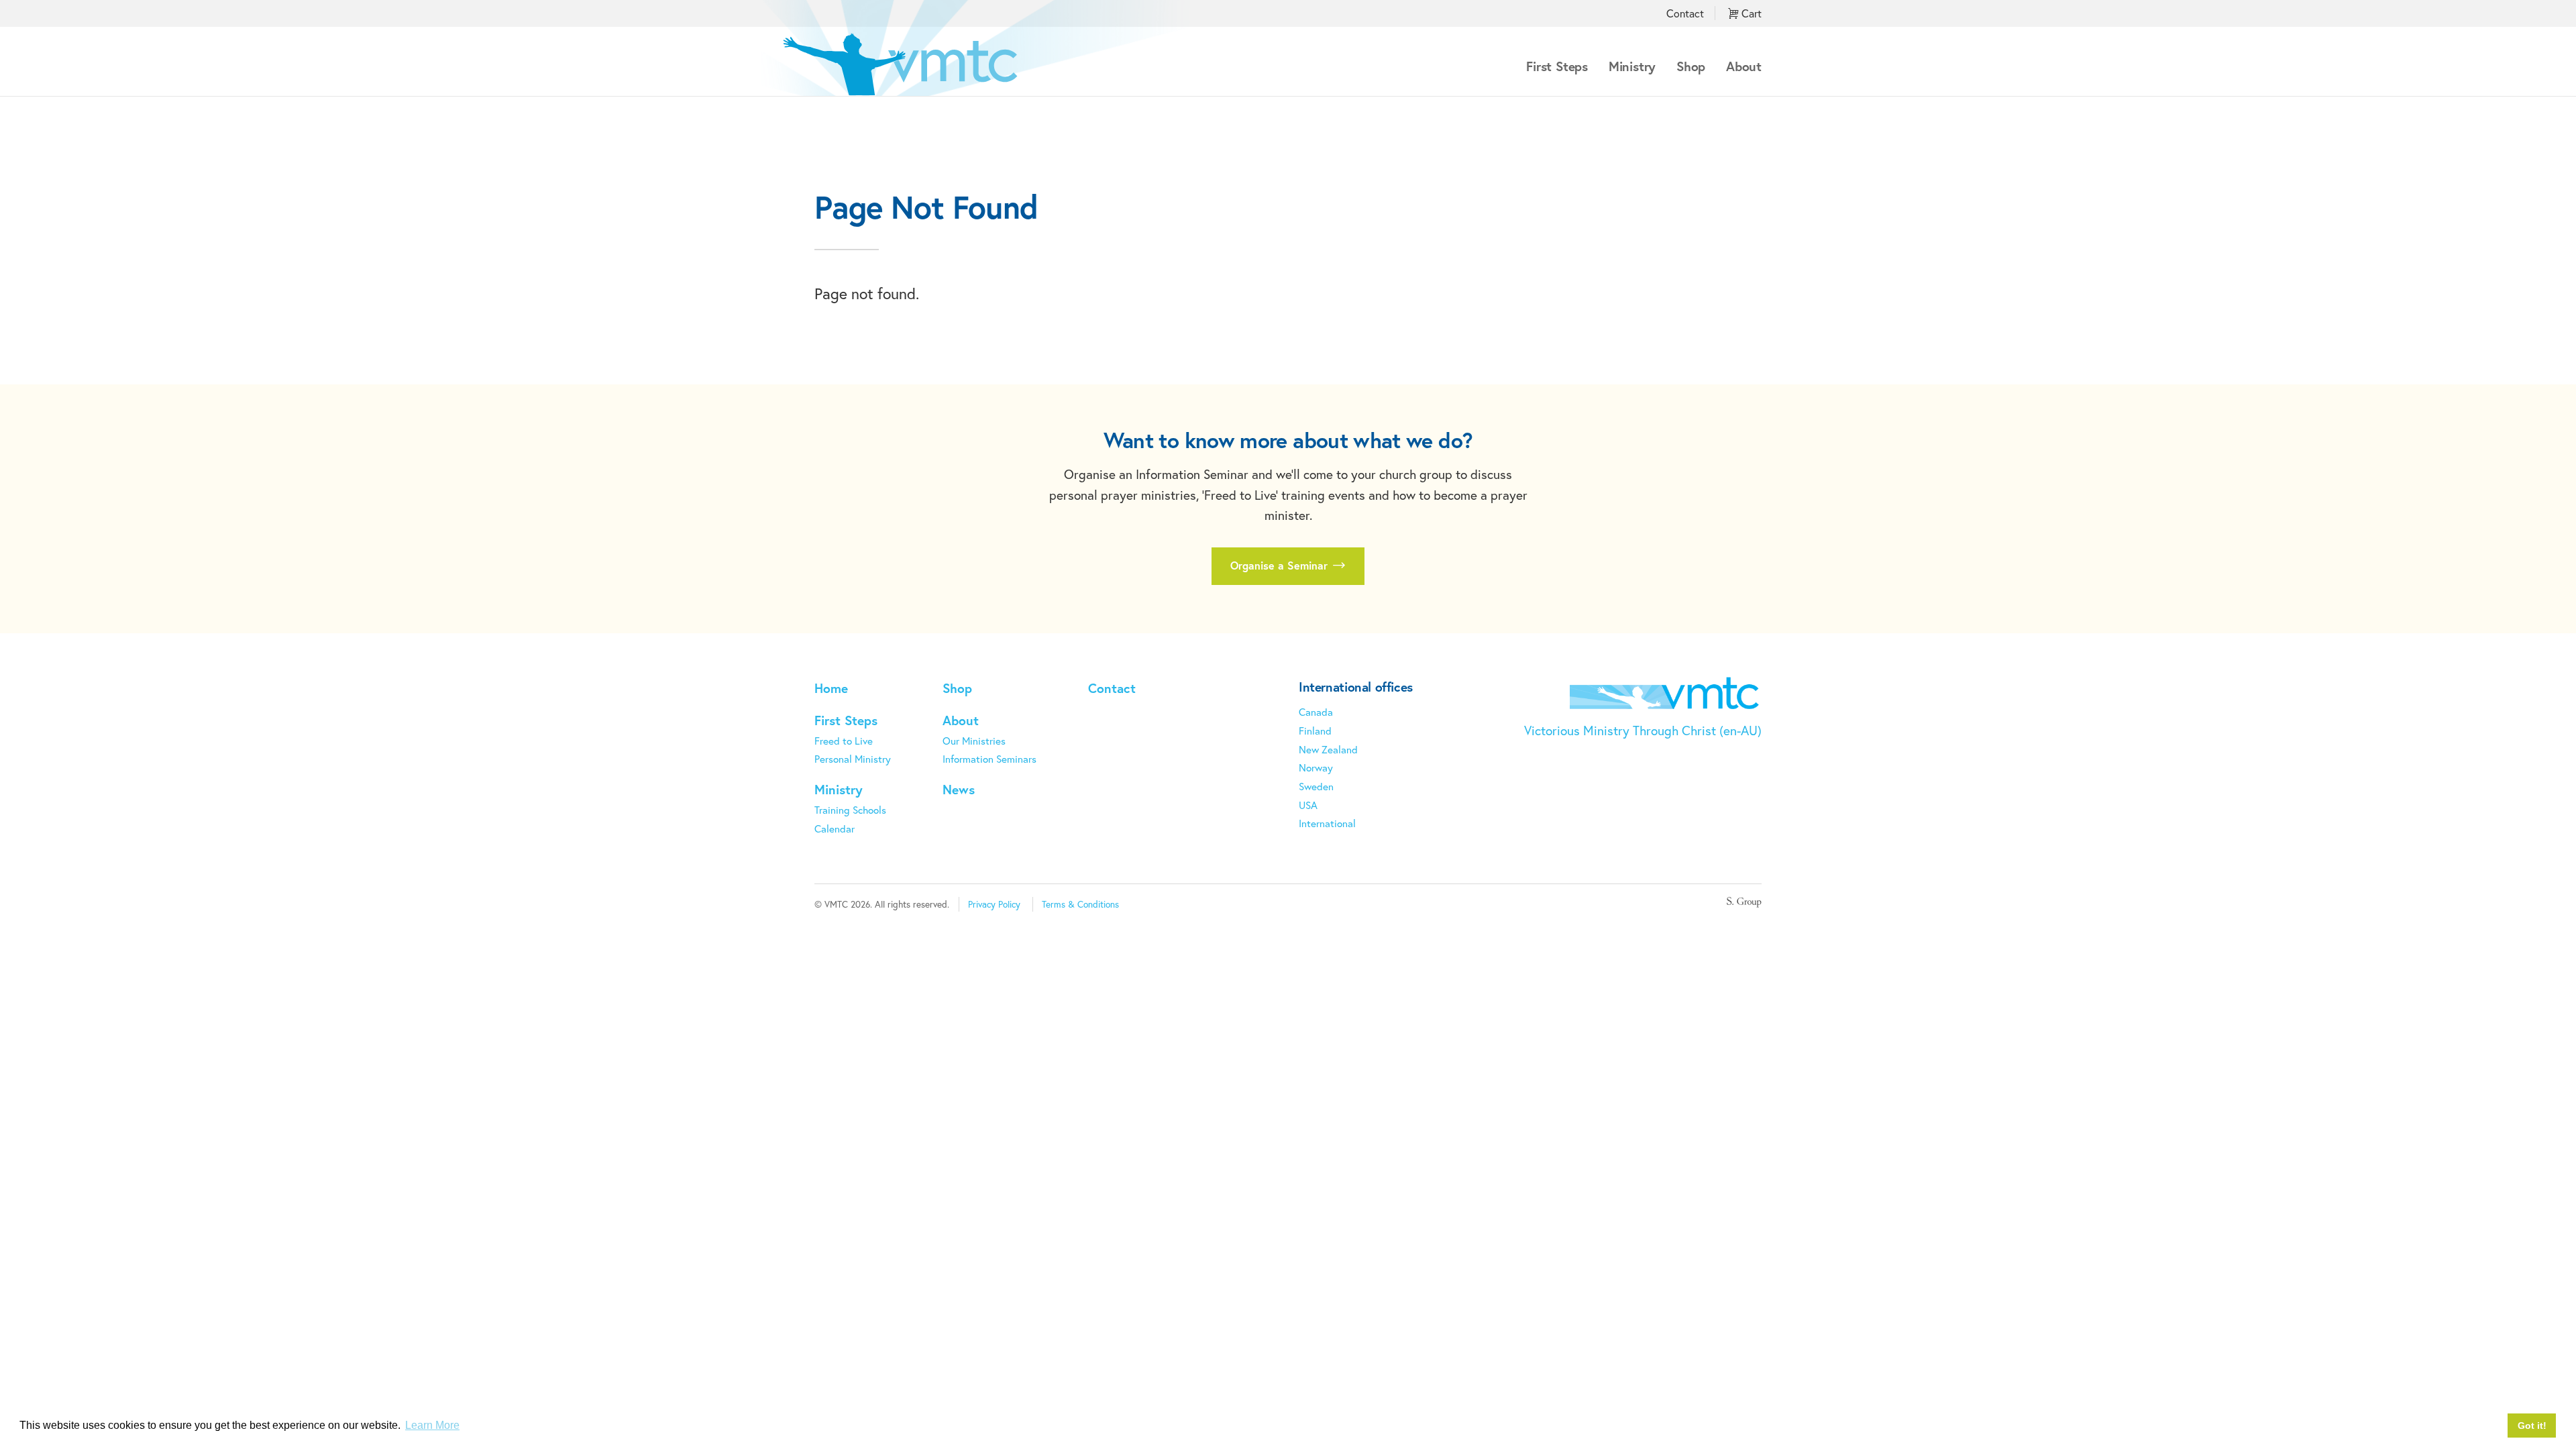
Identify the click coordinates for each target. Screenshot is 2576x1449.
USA (1308, 805)
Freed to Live (844, 741)
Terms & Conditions (1080, 904)
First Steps (1557, 66)
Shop (1691, 66)
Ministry (1632, 66)
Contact (1685, 13)
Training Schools (850, 810)
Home (831, 688)
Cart (1750, 13)
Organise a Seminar (1281, 565)
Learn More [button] (432, 1425)
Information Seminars (989, 759)
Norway (1316, 767)
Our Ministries (974, 741)
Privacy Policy (994, 904)
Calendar (835, 828)
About (1744, 66)
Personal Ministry (853, 759)
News (959, 789)
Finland (1315, 731)
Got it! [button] (2532, 1426)
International (1327, 823)
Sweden (1316, 786)
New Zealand (1328, 749)
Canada (1316, 712)
